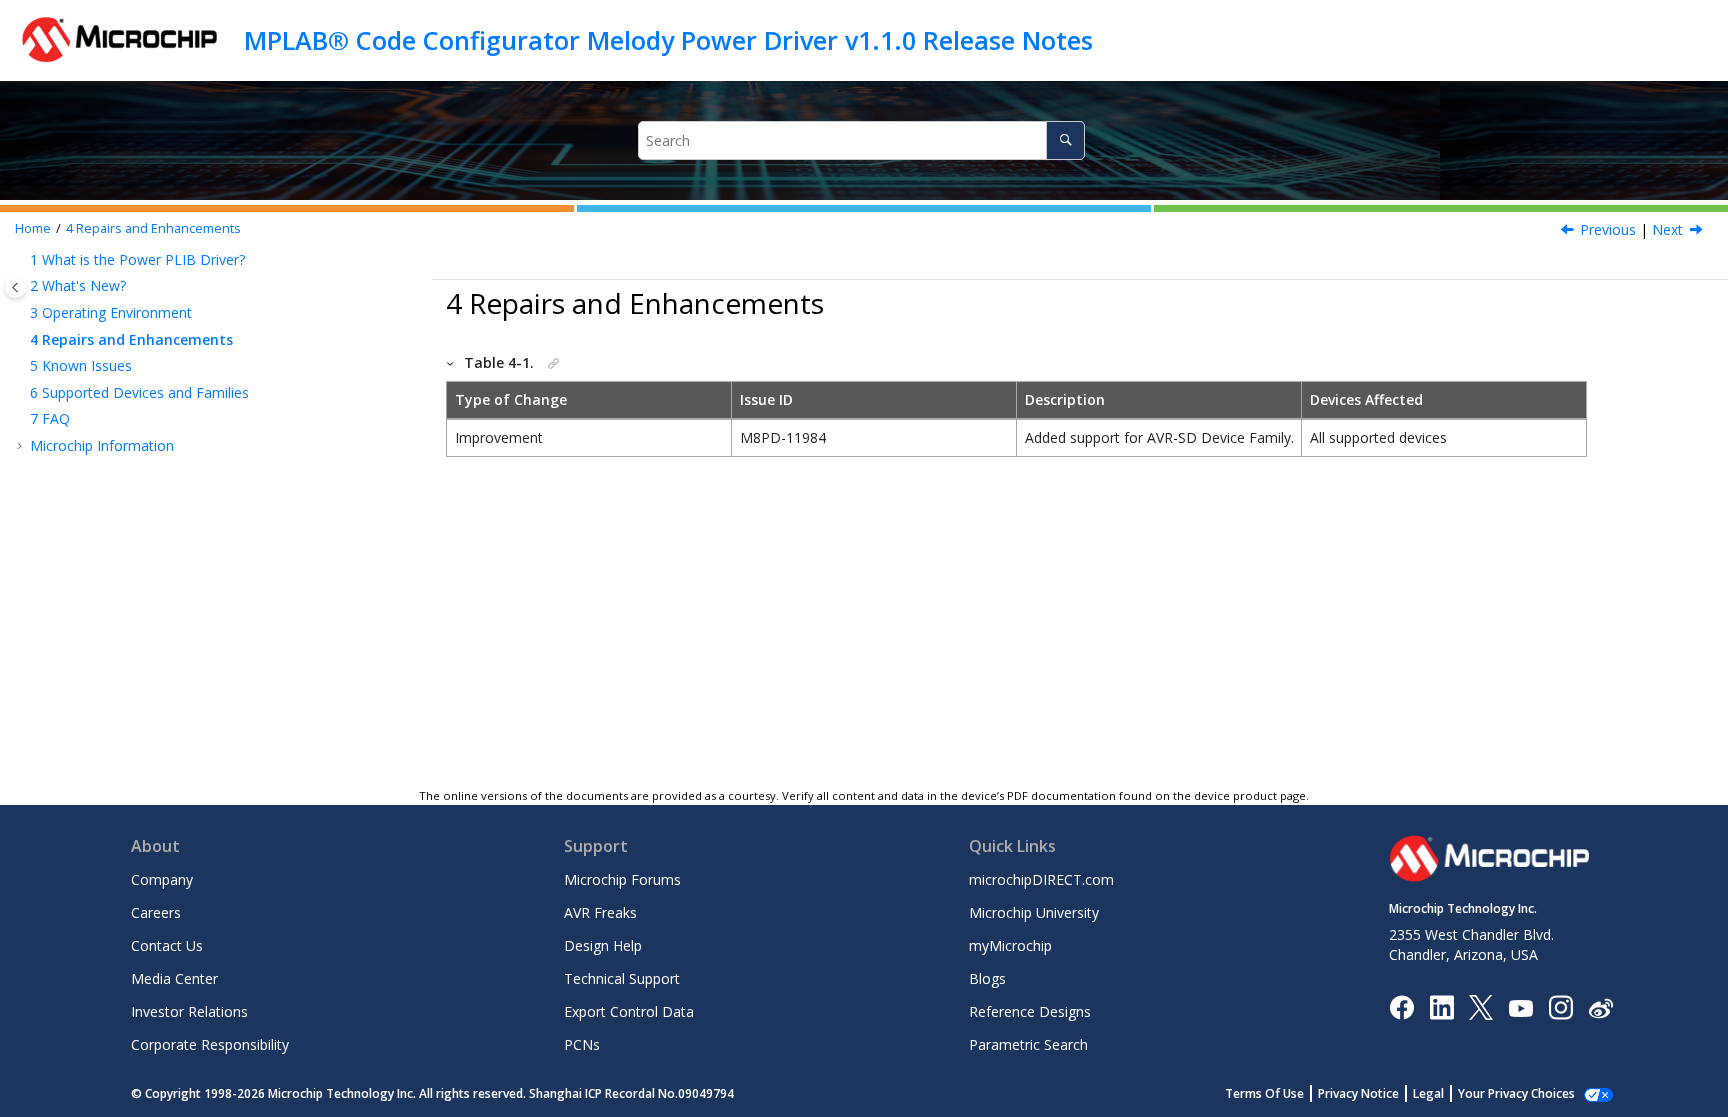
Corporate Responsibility (210, 1044)
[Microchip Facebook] (1401, 1006)
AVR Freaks (600, 912)
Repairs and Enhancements (153, 228)
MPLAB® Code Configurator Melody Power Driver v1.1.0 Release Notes (668, 40)
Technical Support (622, 978)
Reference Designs (1030, 1011)
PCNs (582, 1044)
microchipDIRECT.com (1041, 879)
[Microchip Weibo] (1600, 1007)
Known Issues (81, 365)
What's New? (78, 285)
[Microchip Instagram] (1560, 1006)
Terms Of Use (1264, 1093)
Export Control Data (629, 1011)
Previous (1608, 229)
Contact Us (167, 945)
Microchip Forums (622, 879)
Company (162, 879)
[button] (22, 260)
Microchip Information (102, 445)
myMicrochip (1010, 945)
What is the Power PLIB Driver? (137, 259)
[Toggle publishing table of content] (15, 287)
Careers (156, 912)
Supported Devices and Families (139, 392)
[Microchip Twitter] (1481, 1006)
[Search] (1065, 140)
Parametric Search (1028, 1044)
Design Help (603, 945)
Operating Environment (111, 312)
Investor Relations (189, 1011)
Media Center (174, 978)
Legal (1428, 1093)
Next (1667, 229)
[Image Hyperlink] (1520, 1007)
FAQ (50, 418)
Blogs (987, 978)
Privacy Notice (1358, 1093)
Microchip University (1034, 912)
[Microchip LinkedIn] (1441, 1006)
